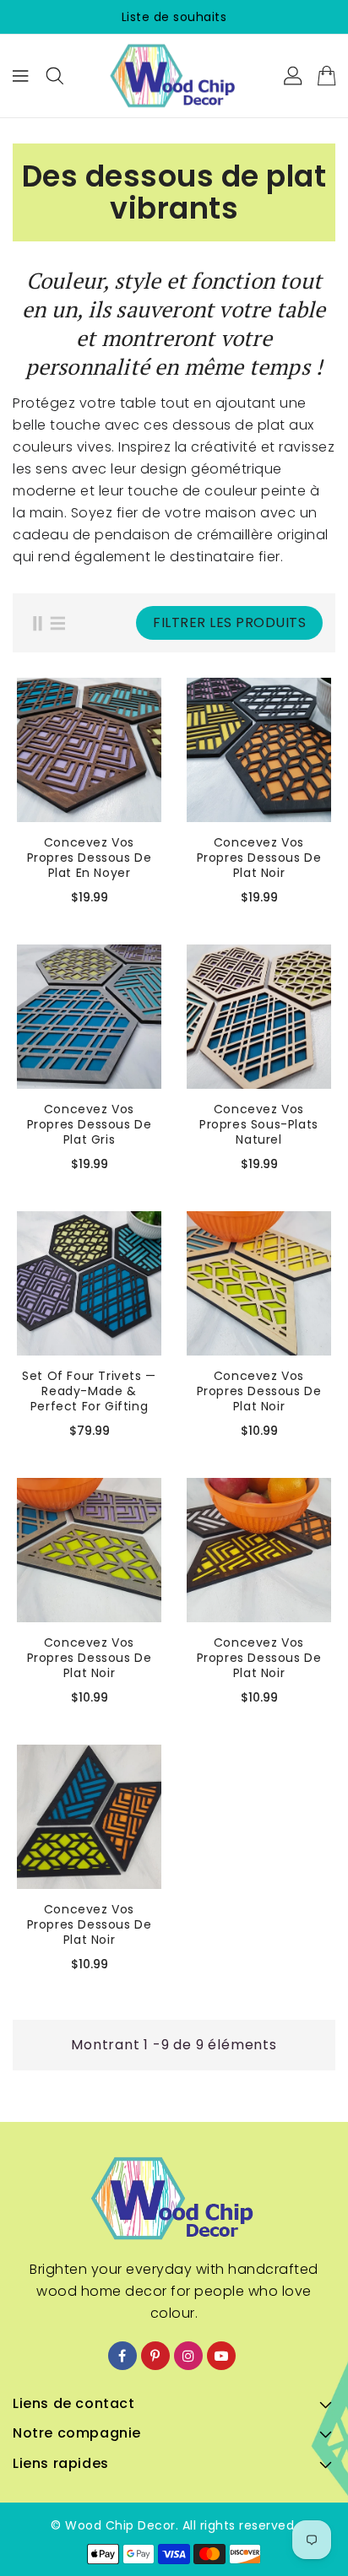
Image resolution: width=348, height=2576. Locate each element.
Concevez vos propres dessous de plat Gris (90, 1124)
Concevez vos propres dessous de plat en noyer (90, 858)
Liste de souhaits (174, 17)
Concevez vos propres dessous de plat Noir (259, 858)
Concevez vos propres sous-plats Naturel (259, 1124)
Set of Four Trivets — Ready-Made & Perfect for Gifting (89, 1391)
